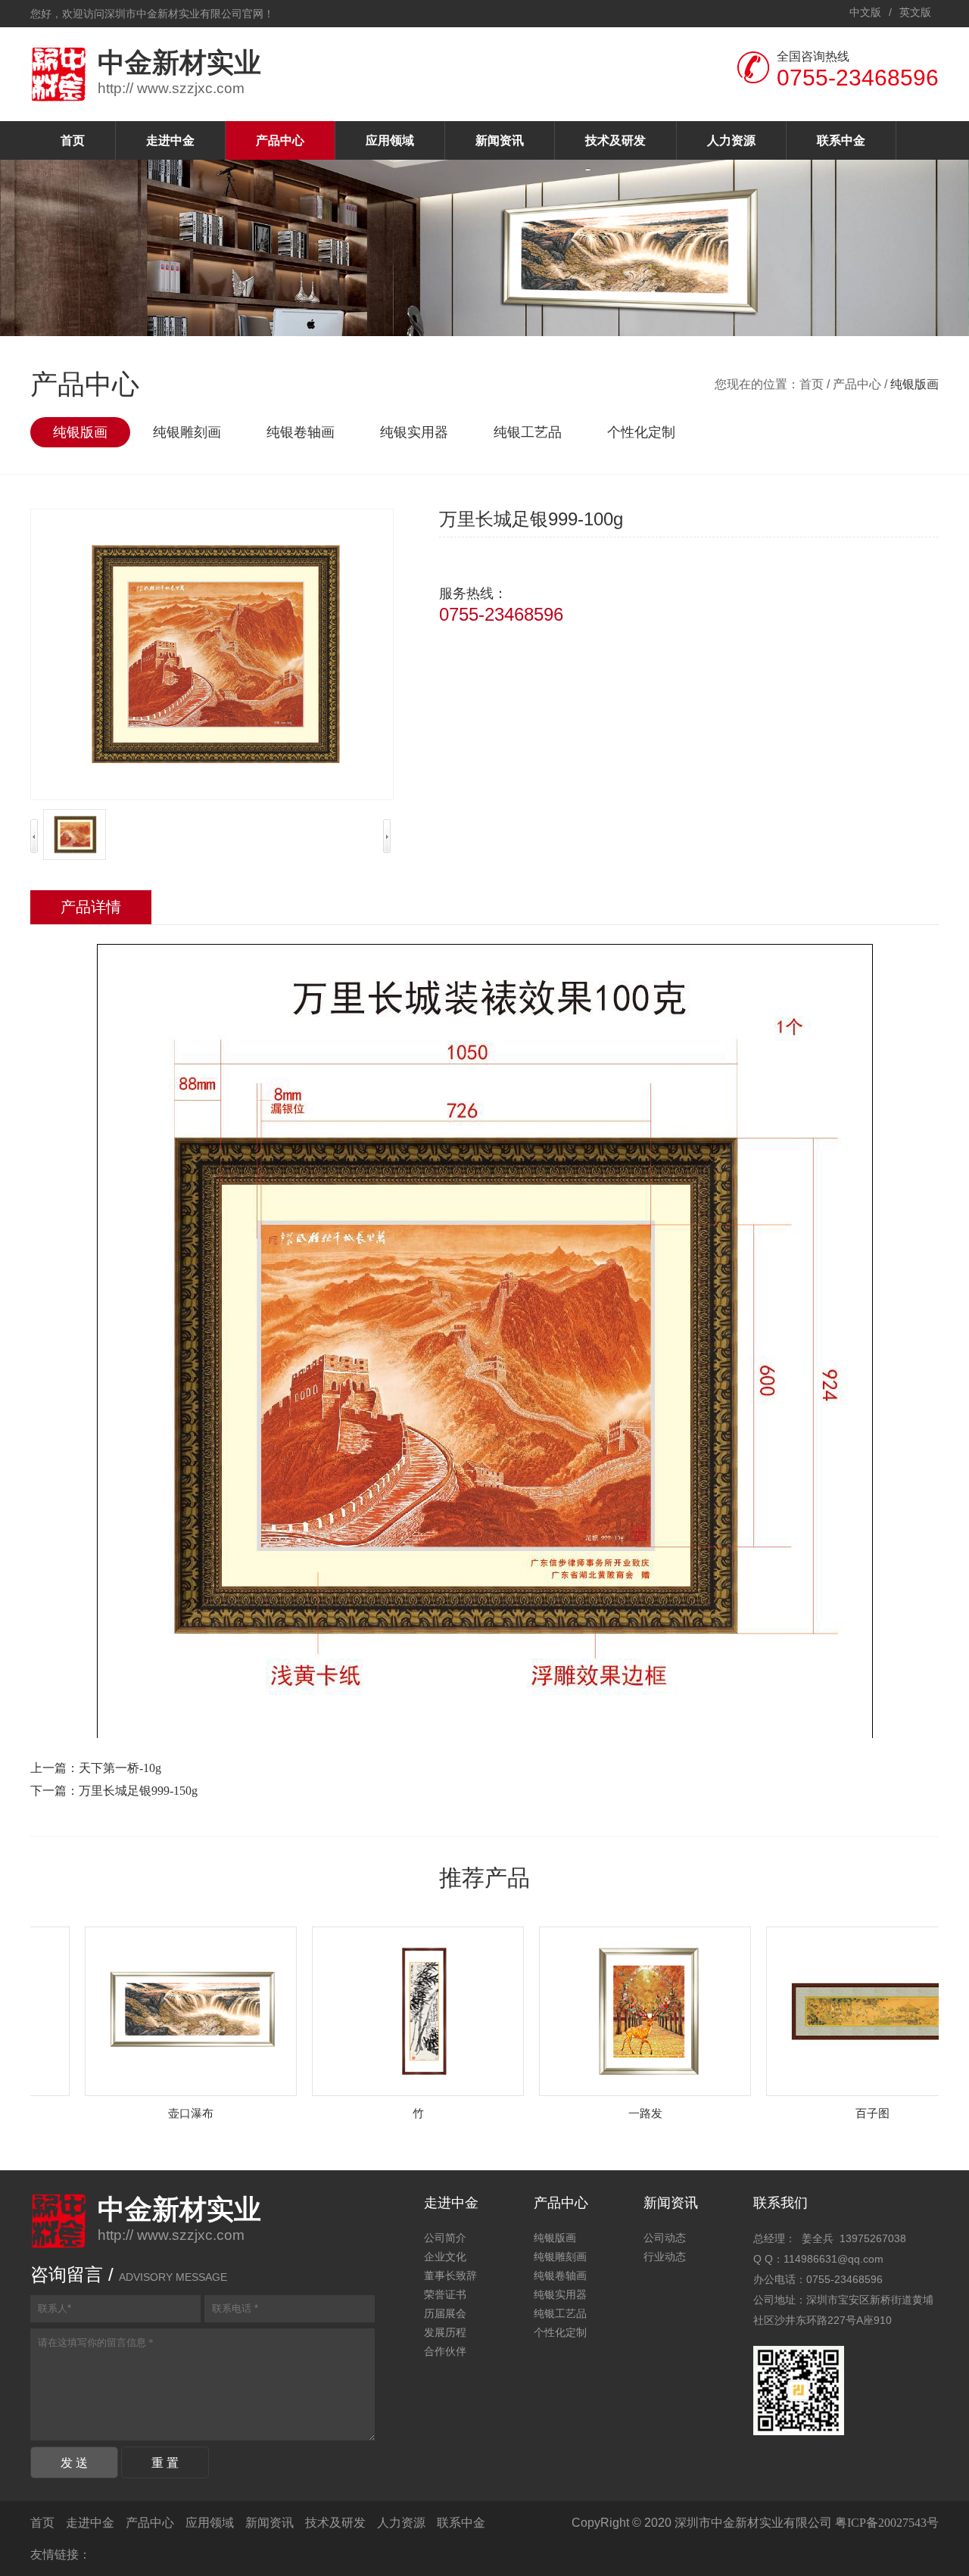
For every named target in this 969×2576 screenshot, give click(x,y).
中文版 (865, 12)
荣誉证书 (445, 2295)
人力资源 (731, 140)
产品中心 (280, 140)
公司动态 (665, 2238)
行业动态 (665, 2257)
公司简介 (445, 2238)
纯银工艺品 (528, 432)
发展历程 (445, 2333)
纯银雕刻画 (187, 432)
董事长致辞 (450, 2276)
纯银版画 (80, 432)
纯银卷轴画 (301, 432)
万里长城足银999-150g (138, 1791)
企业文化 (445, 2257)
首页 (73, 140)
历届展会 (445, 2314)
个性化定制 (641, 432)
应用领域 (390, 140)
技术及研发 (615, 140)
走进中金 (170, 140)
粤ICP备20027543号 (887, 2523)
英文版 (915, 12)
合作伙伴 (445, 2352)
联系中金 (841, 140)
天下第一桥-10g (120, 1768)
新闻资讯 (500, 140)
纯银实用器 (414, 432)
